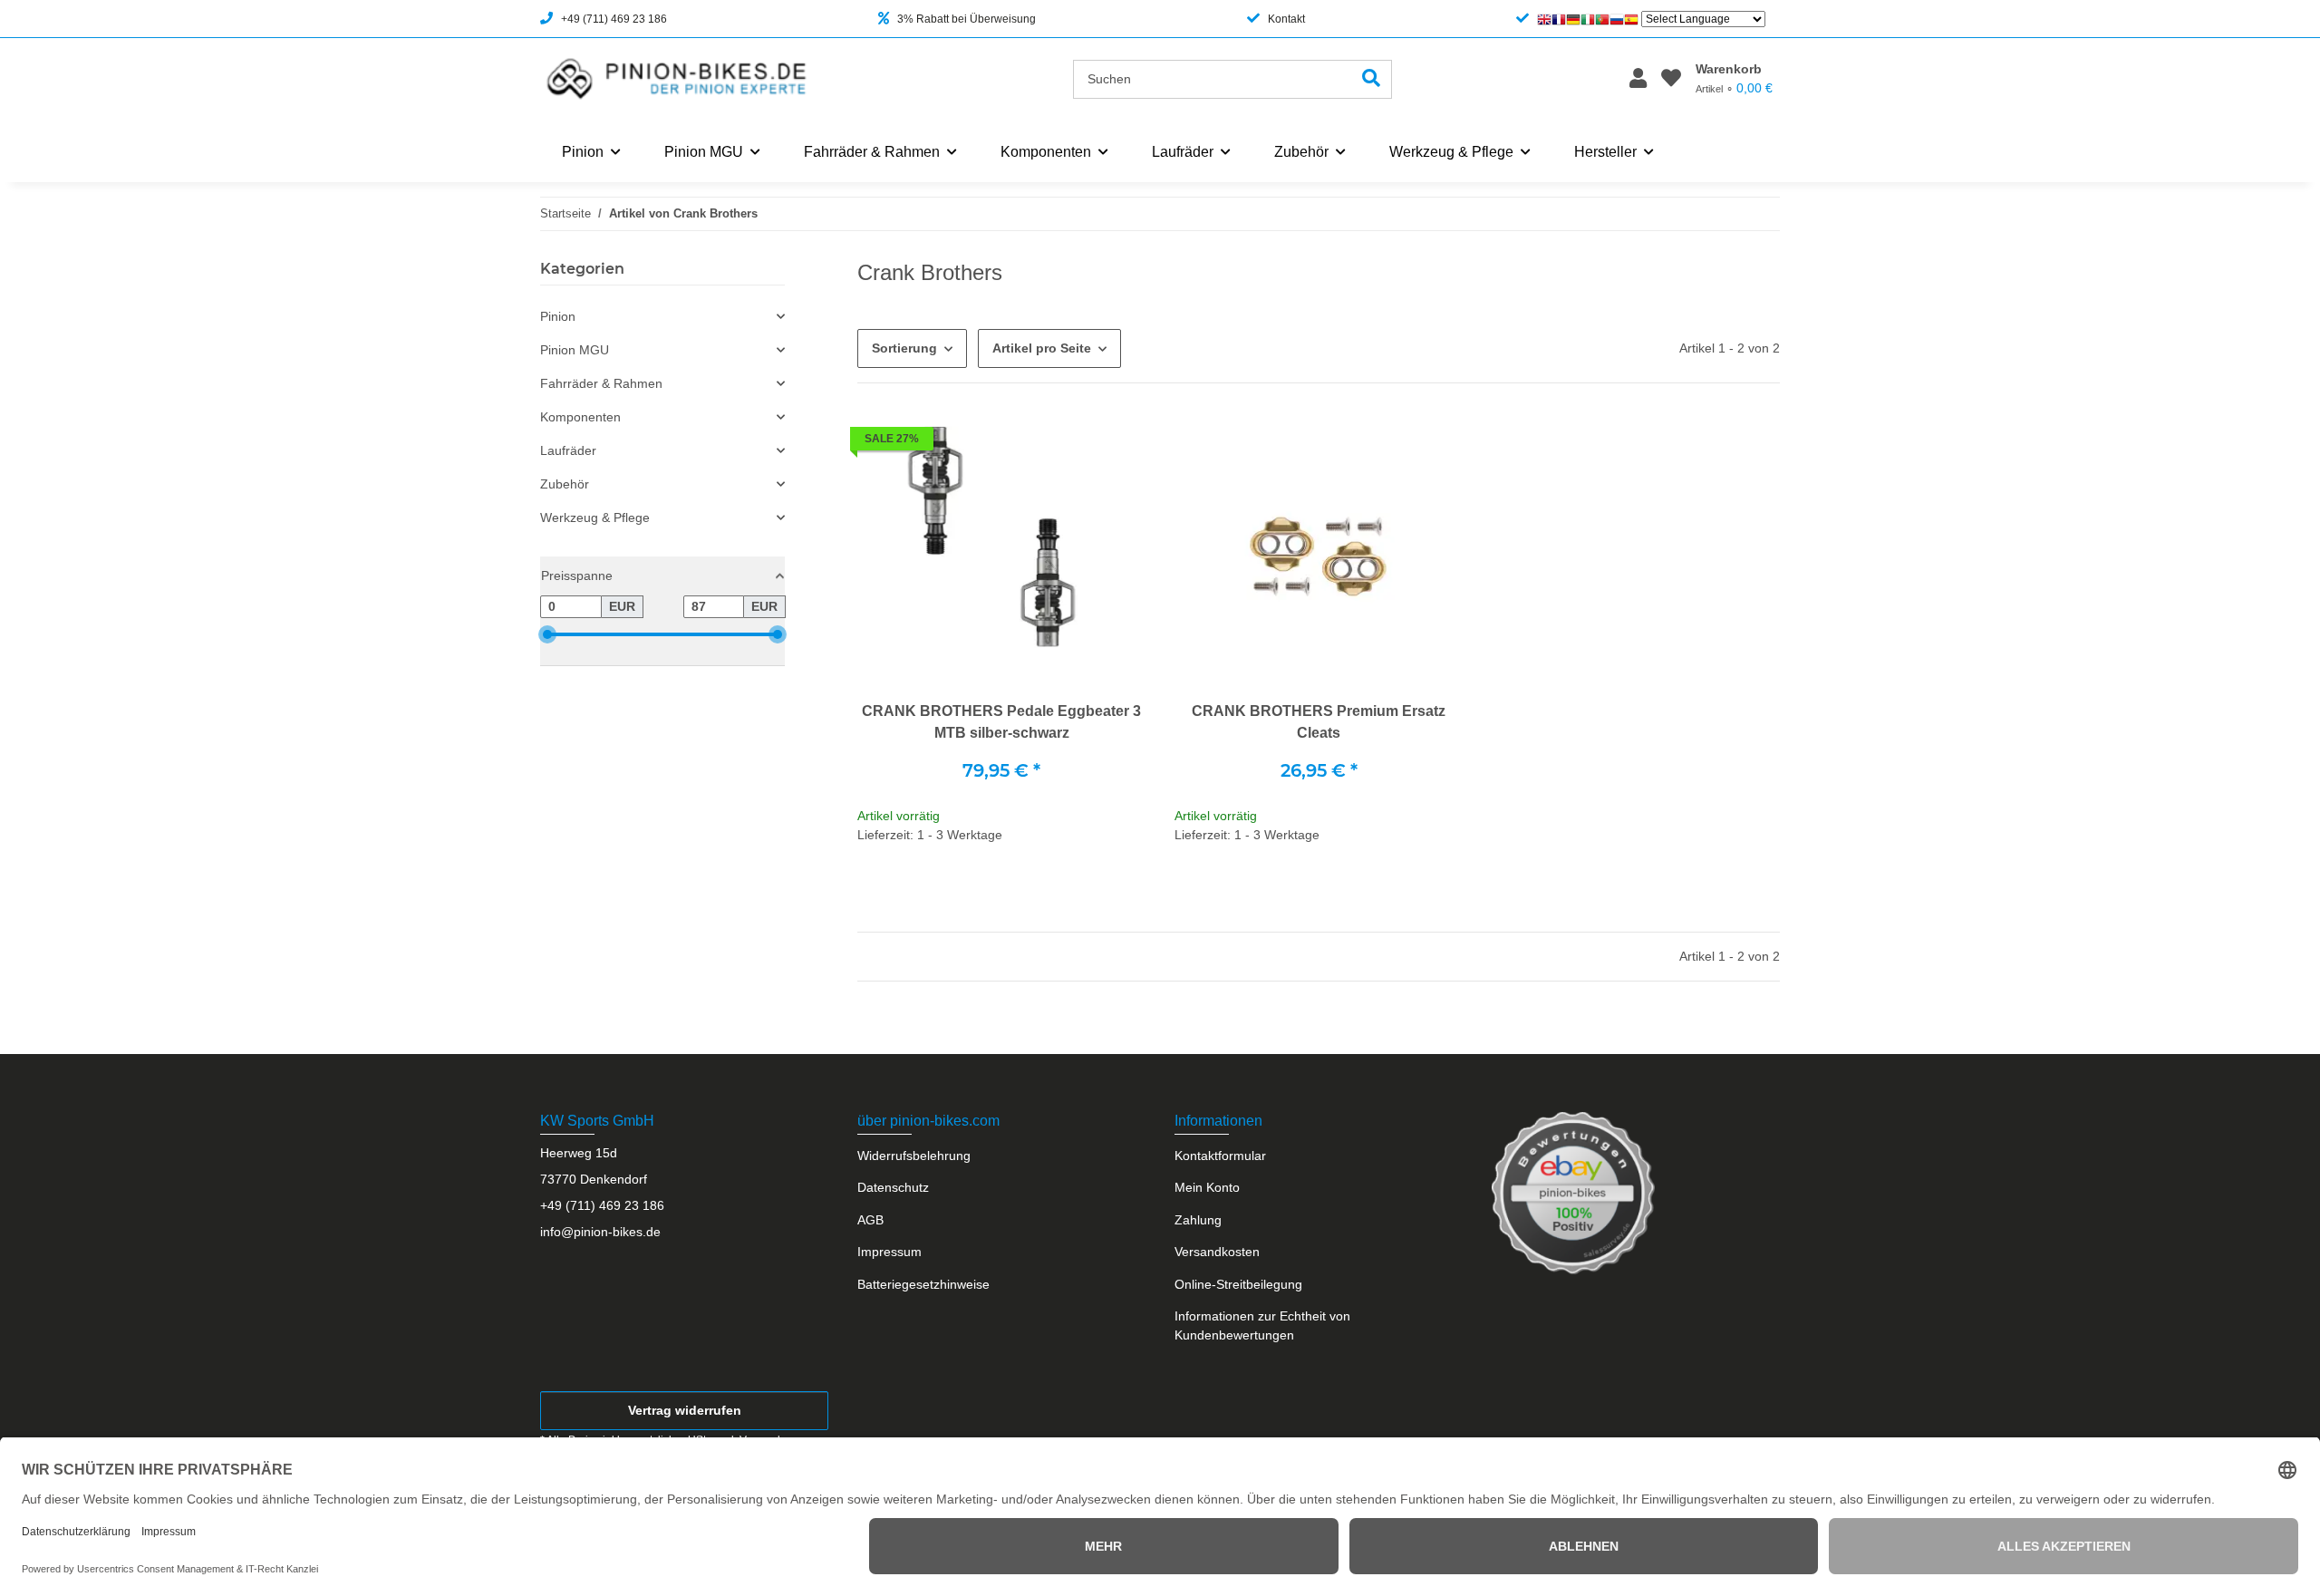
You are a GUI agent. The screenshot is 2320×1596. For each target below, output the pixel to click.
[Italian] (1588, 19)
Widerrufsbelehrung (914, 1156)
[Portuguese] (1602, 19)
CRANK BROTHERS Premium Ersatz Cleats (1319, 722)
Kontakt (1286, 19)
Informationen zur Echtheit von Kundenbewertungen (1262, 1325)
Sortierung (904, 348)
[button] (1638, 79)
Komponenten (580, 417)
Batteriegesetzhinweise (923, 1284)
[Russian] (1617, 19)
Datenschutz (893, 1187)
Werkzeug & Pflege (595, 517)
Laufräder (568, 450)
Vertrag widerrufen (685, 1410)
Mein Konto (1207, 1187)
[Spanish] (1631, 19)
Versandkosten (1217, 1252)
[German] (1573, 19)
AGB (870, 1220)
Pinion (558, 316)
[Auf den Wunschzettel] (1115, 443)
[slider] (547, 634)
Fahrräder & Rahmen (601, 383)
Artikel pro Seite (1042, 348)
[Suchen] (1372, 79)
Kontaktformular (1220, 1156)
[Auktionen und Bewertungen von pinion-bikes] (1573, 1192)
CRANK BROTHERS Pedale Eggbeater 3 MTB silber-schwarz (1001, 722)
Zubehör (565, 484)
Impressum (889, 1252)
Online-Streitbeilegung (1238, 1284)
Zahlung (1198, 1220)
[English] (1544, 19)
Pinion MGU (575, 350)
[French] (1559, 19)
